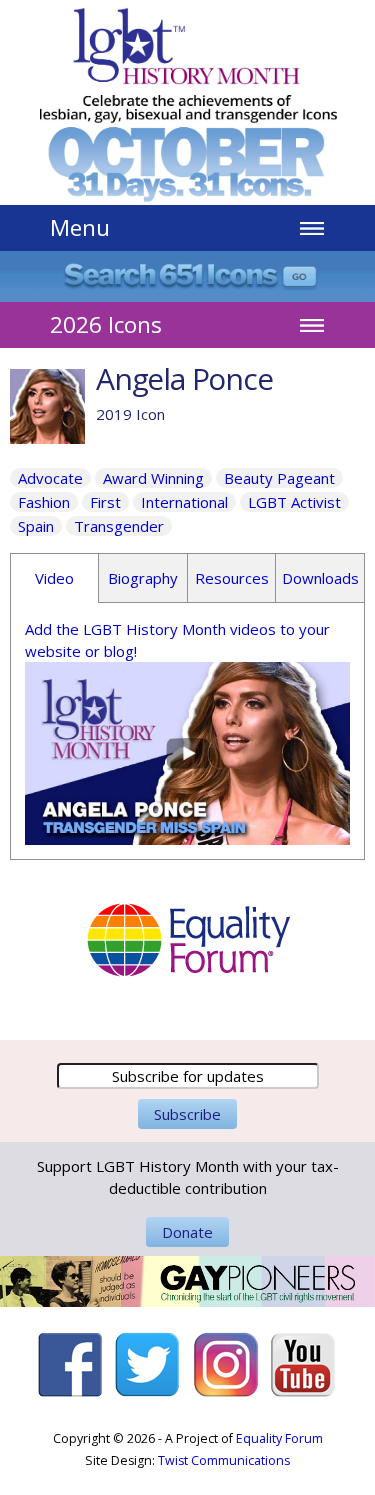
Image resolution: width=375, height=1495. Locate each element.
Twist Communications (224, 1460)
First (105, 502)
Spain (36, 526)
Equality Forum (279, 1438)
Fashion (44, 502)
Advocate (50, 478)
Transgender (119, 526)
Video (54, 578)
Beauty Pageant (279, 478)
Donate (187, 1232)
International (184, 502)
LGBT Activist (294, 502)
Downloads (320, 578)
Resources (232, 578)
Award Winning (153, 478)
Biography (143, 578)
